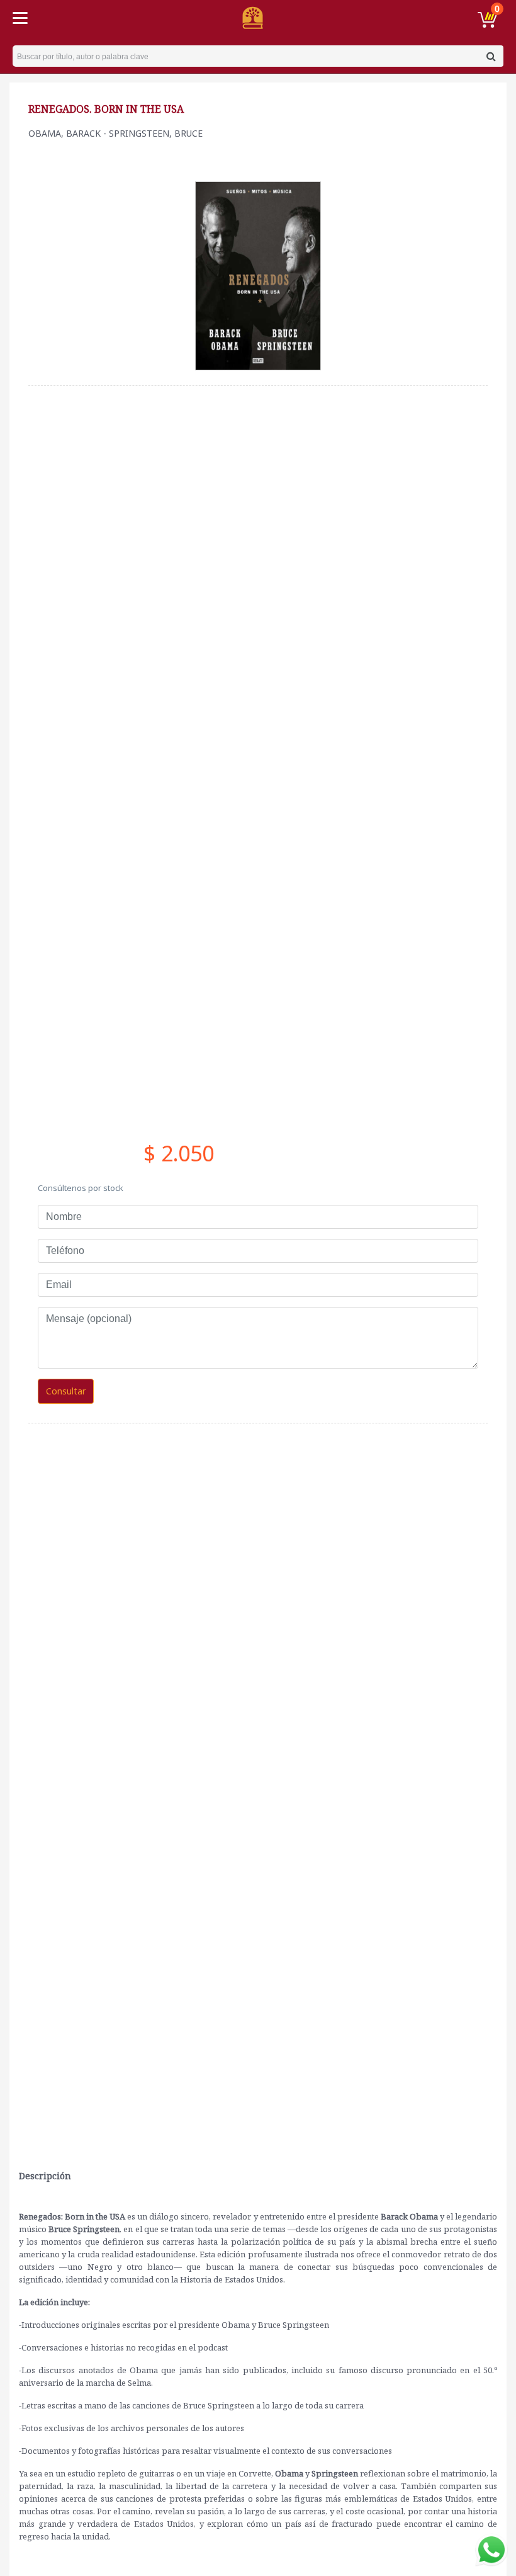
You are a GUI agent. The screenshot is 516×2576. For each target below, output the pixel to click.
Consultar (66, 1391)
